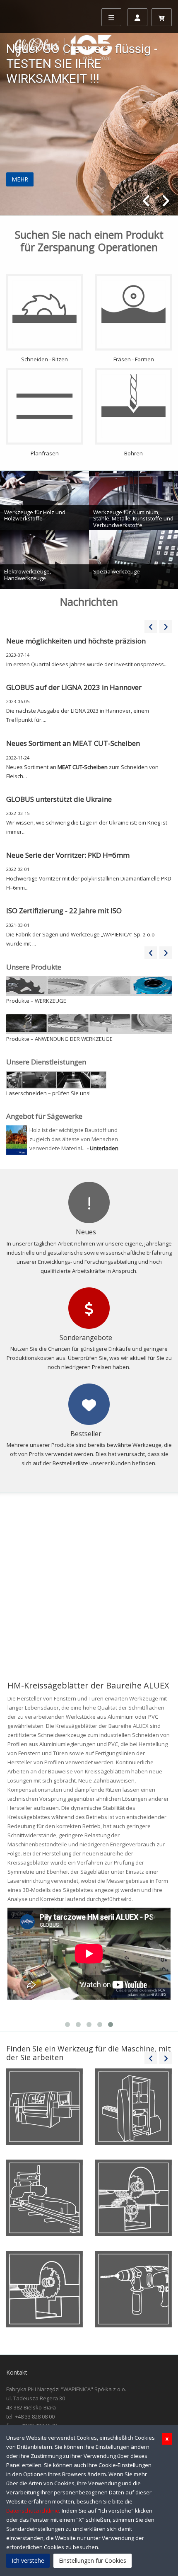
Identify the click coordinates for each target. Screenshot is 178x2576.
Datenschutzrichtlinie (33, 2511)
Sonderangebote (86, 1338)
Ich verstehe (28, 2560)
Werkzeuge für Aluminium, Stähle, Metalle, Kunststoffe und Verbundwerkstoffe (133, 519)
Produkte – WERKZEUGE (36, 1001)
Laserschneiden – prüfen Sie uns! (48, 1093)
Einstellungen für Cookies (93, 2560)
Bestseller (86, 1434)
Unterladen (104, 1148)
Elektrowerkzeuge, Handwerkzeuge (28, 575)
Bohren (133, 453)
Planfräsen (45, 453)
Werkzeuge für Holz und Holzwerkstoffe (35, 515)
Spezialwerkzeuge (117, 571)
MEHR (20, 179)
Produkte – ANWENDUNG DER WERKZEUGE (59, 1039)
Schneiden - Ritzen (44, 359)
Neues (86, 1232)
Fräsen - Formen (134, 359)
